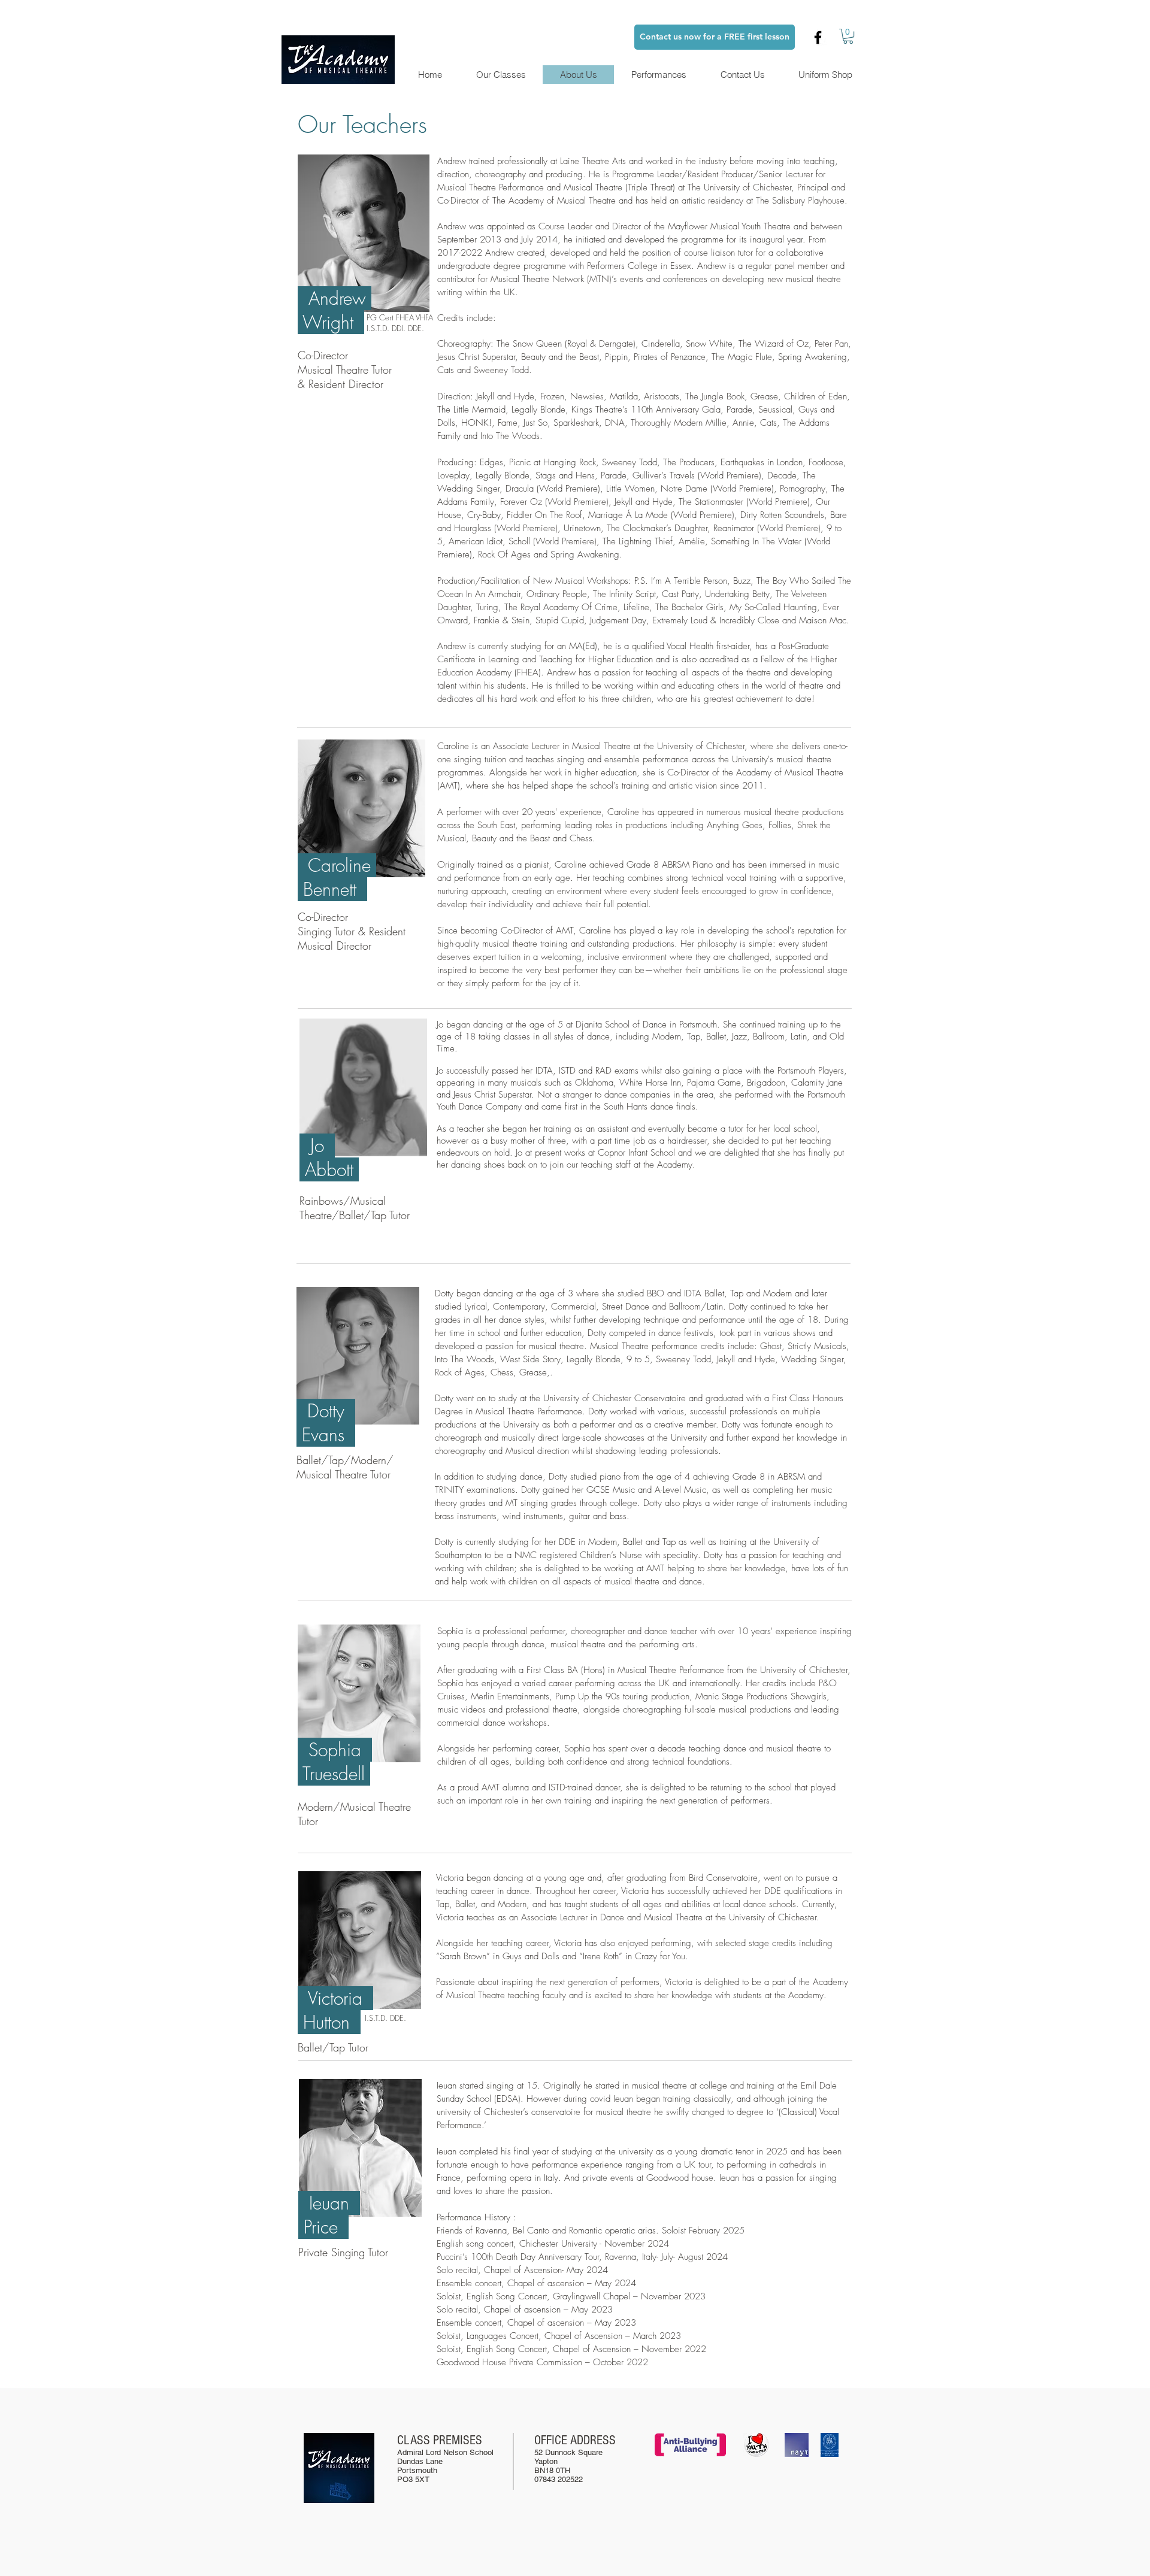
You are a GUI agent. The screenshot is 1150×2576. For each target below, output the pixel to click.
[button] (848, 36)
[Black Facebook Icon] (818, 37)
